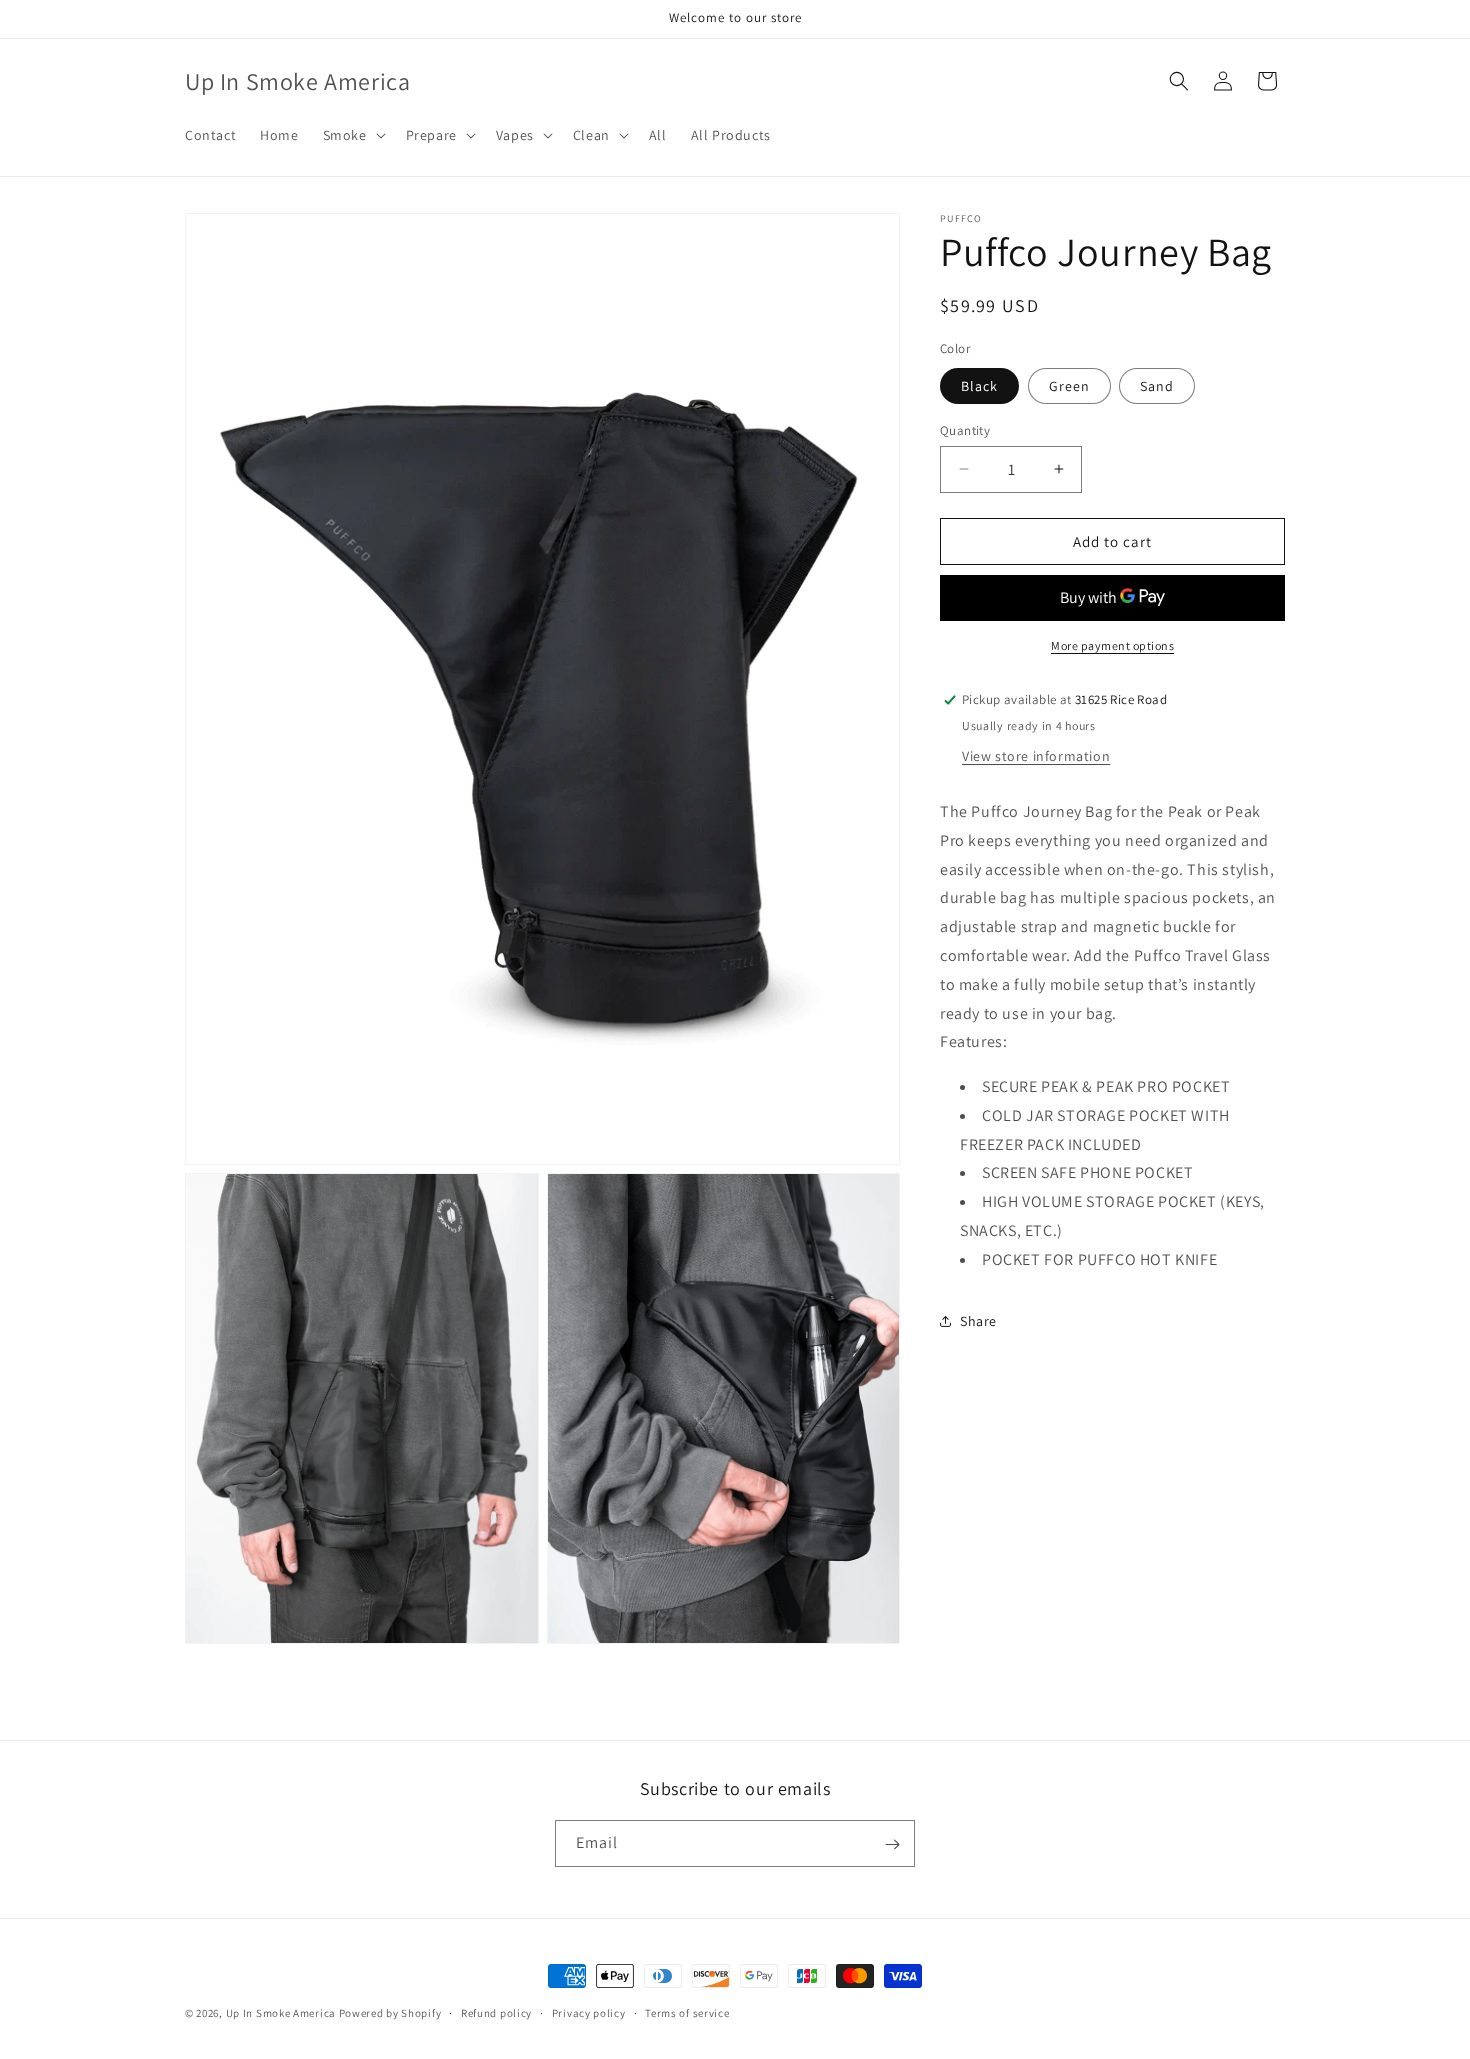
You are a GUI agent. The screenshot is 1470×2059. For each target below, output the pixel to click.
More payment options (1112, 645)
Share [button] (978, 1321)
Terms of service (687, 2012)
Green (1069, 385)
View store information (1036, 756)
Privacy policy (589, 2012)
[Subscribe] (892, 1844)
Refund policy (496, 2012)
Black (979, 385)
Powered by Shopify (390, 2013)
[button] (352, 135)
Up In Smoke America (281, 2013)
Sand (1157, 385)
